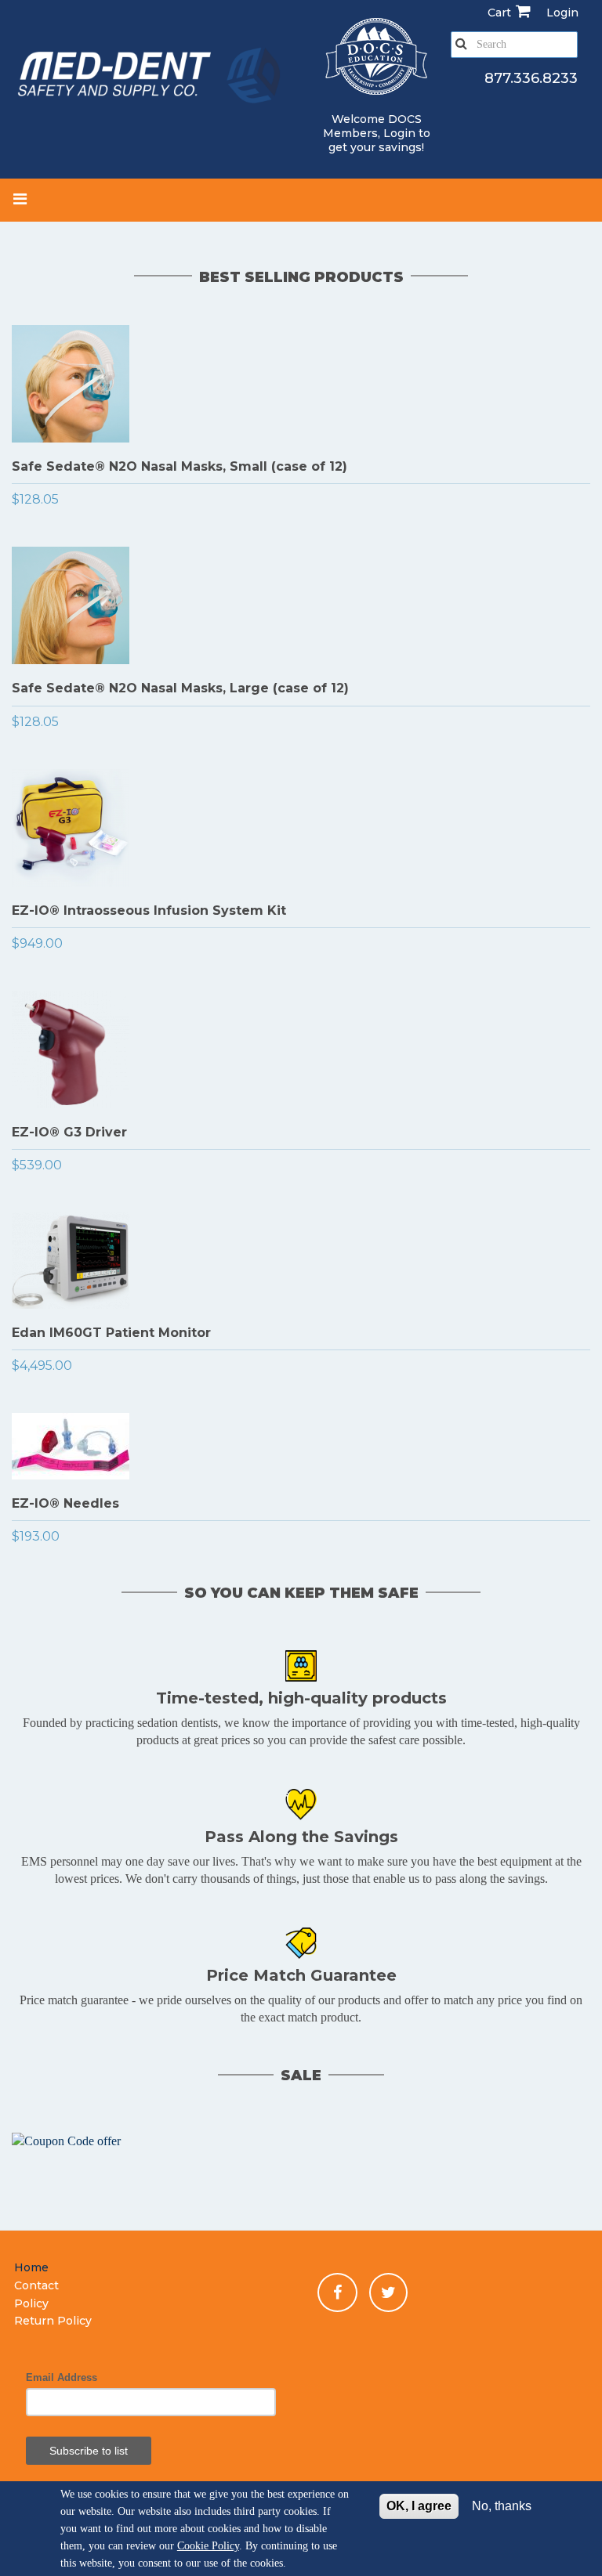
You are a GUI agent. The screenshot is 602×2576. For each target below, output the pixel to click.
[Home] (150, 78)
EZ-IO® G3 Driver (69, 1132)
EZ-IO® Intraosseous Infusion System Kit (149, 910)
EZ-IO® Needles (65, 1503)
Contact (36, 2285)
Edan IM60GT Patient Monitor (111, 1333)
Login (399, 133)
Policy (31, 2303)
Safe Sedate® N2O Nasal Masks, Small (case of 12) (180, 466)
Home (31, 2267)
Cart (499, 13)
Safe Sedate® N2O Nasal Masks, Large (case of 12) (180, 688)
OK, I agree (419, 2506)
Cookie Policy (208, 2546)
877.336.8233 (531, 78)
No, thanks (502, 2506)
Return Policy (53, 2321)
